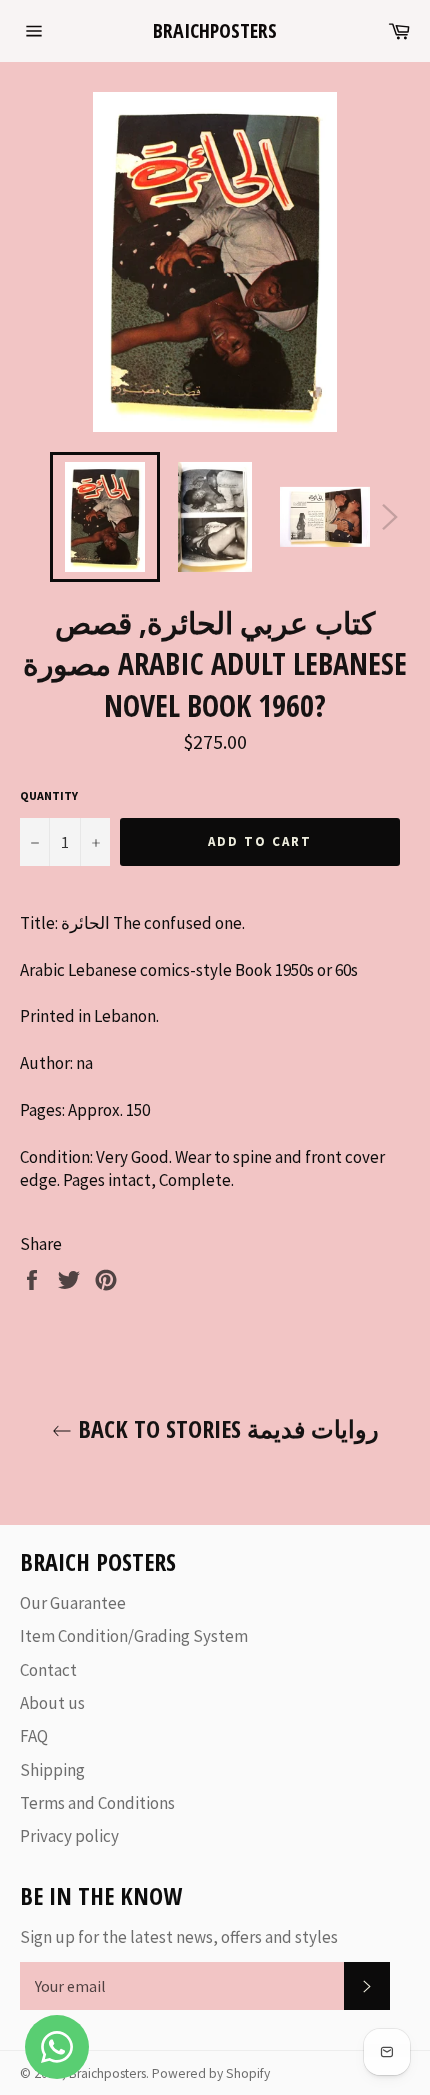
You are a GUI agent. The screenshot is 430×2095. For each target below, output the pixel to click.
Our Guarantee (73, 1603)
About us (52, 1703)
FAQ (34, 1736)
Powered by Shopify (211, 2073)
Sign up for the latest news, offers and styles (179, 1937)
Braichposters (215, 30)
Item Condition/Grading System (134, 1636)
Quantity (49, 795)
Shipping (52, 1770)
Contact (48, 1670)
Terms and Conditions (97, 1803)
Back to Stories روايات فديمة (225, 1428)
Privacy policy (69, 1836)
